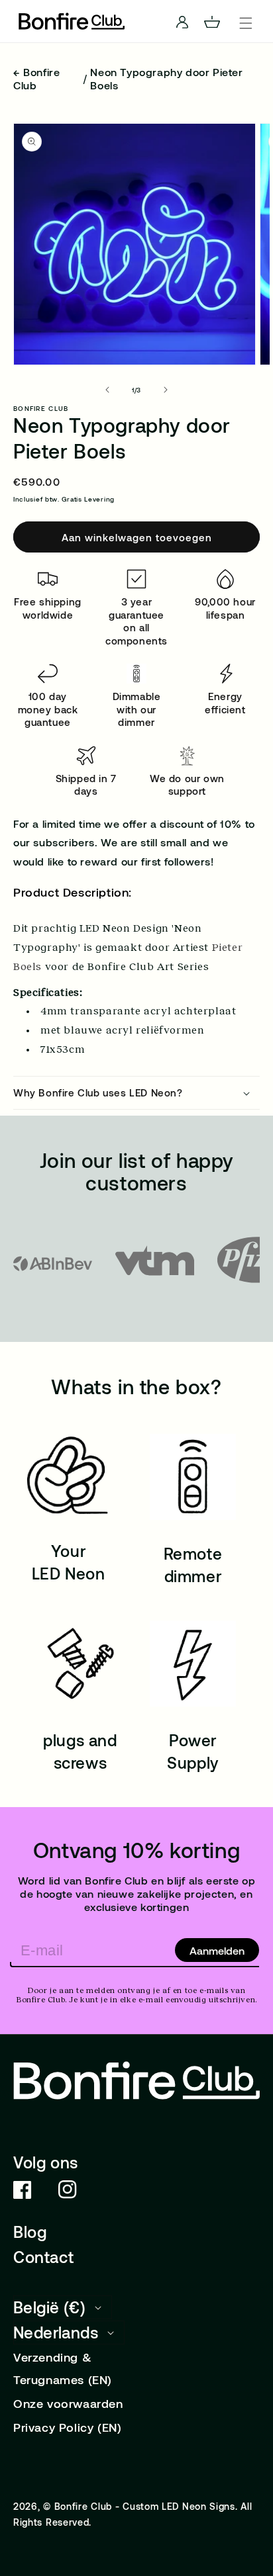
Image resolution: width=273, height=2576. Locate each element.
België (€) (49, 2307)
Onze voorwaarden (68, 2403)
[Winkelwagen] (218, 21)
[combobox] (136, 22)
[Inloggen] (190, 21)
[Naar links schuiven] (107, 390)
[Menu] (246, 21)
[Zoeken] (12, 21)
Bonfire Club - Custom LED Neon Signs (145, 2506)
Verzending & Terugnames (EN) (63, 2368)
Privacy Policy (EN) (67, 2427)
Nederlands (56, 2332)
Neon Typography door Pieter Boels (166, 78)
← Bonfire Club (36, 78)
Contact (43, 2257)
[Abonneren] (217, 1950)
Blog (30, 2232)
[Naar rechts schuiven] (166, 390)
